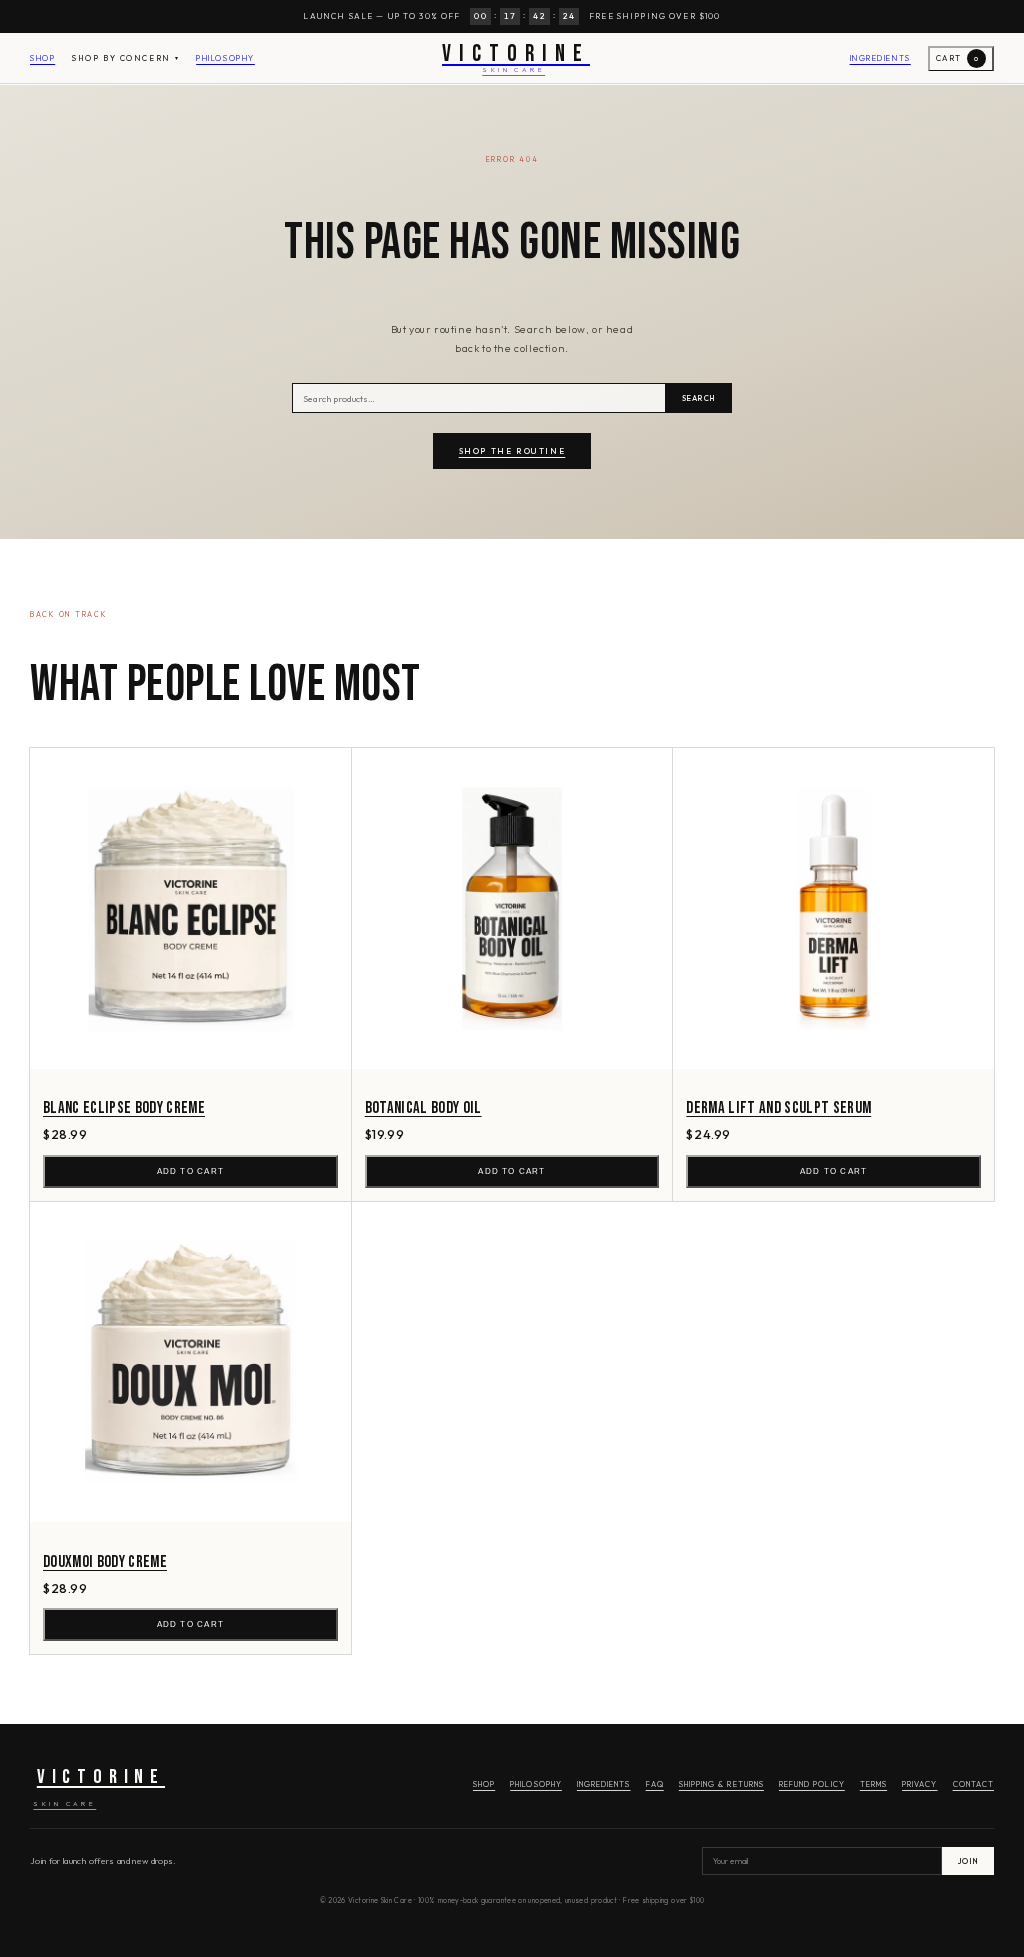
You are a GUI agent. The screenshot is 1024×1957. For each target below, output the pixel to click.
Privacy (919, 1784)
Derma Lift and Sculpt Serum (778, 1108)
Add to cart (190, 1171)
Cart (958, 58)
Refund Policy (812, 1784)
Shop (42, 58)
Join (968, 1861)
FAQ (655, 1784)
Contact (973, 1784)
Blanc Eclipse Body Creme (124, 1108)
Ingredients (880, 58)
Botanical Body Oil (423, 1108)
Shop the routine (512, 451)
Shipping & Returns (721, 1784)
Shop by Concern (125, 58)
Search (699, 398)
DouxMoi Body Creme (105, 1562)
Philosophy (225, 58)
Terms (873, 1784)
